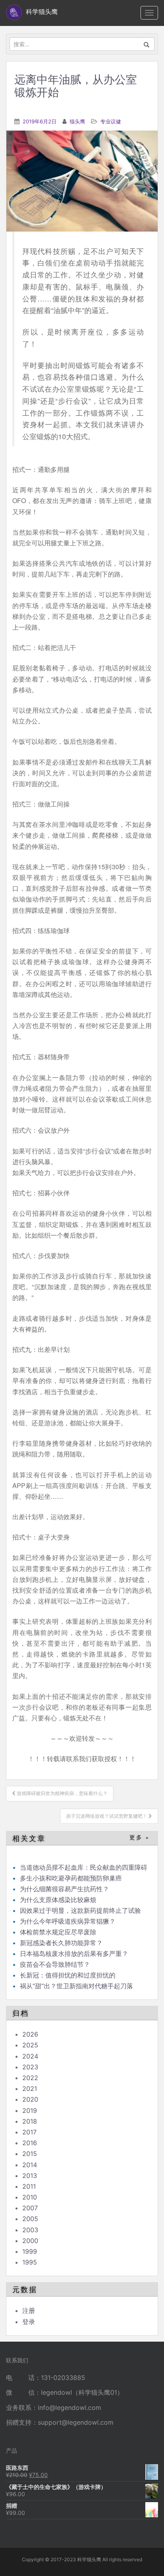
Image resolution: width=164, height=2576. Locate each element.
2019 (30, 2110)
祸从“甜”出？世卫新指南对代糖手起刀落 (76, 1986)
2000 (30, 2241)
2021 (30, 2089)
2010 (30, 2197)
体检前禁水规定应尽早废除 (58, 1932)
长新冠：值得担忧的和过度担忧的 (68, 1975)
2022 (30, 2078)
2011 (29, 2186)
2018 (30, 2121)
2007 (30, 2208)
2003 (30, 2230)
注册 (29, 2310)
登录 (29, 2322)
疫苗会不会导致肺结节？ (55, 1964)
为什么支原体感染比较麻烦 (58, 1900)
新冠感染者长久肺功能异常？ (61, 1943)
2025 (30, 2045)
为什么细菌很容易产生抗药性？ (64, 1889)
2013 (30, 2176)
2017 (29, 2132)
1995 (30, 2262)
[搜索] (147, 44)
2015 (30, 2154)
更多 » (140, 1838)
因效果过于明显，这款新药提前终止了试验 (80, 1910)
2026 (30, 2034)
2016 (30, 2143)
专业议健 (111, 121)
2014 (30, 2165)
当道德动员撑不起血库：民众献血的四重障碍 (84, 1867)
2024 (30, 2056)
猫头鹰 (77, 121)
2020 (30, 2099)
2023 (30, 2067)
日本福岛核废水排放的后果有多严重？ (74, 1954)
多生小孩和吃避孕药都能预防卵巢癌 (71, 1878)
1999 (30, 2251)
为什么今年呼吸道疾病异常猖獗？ (68, 1921)
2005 (30, 2219)
